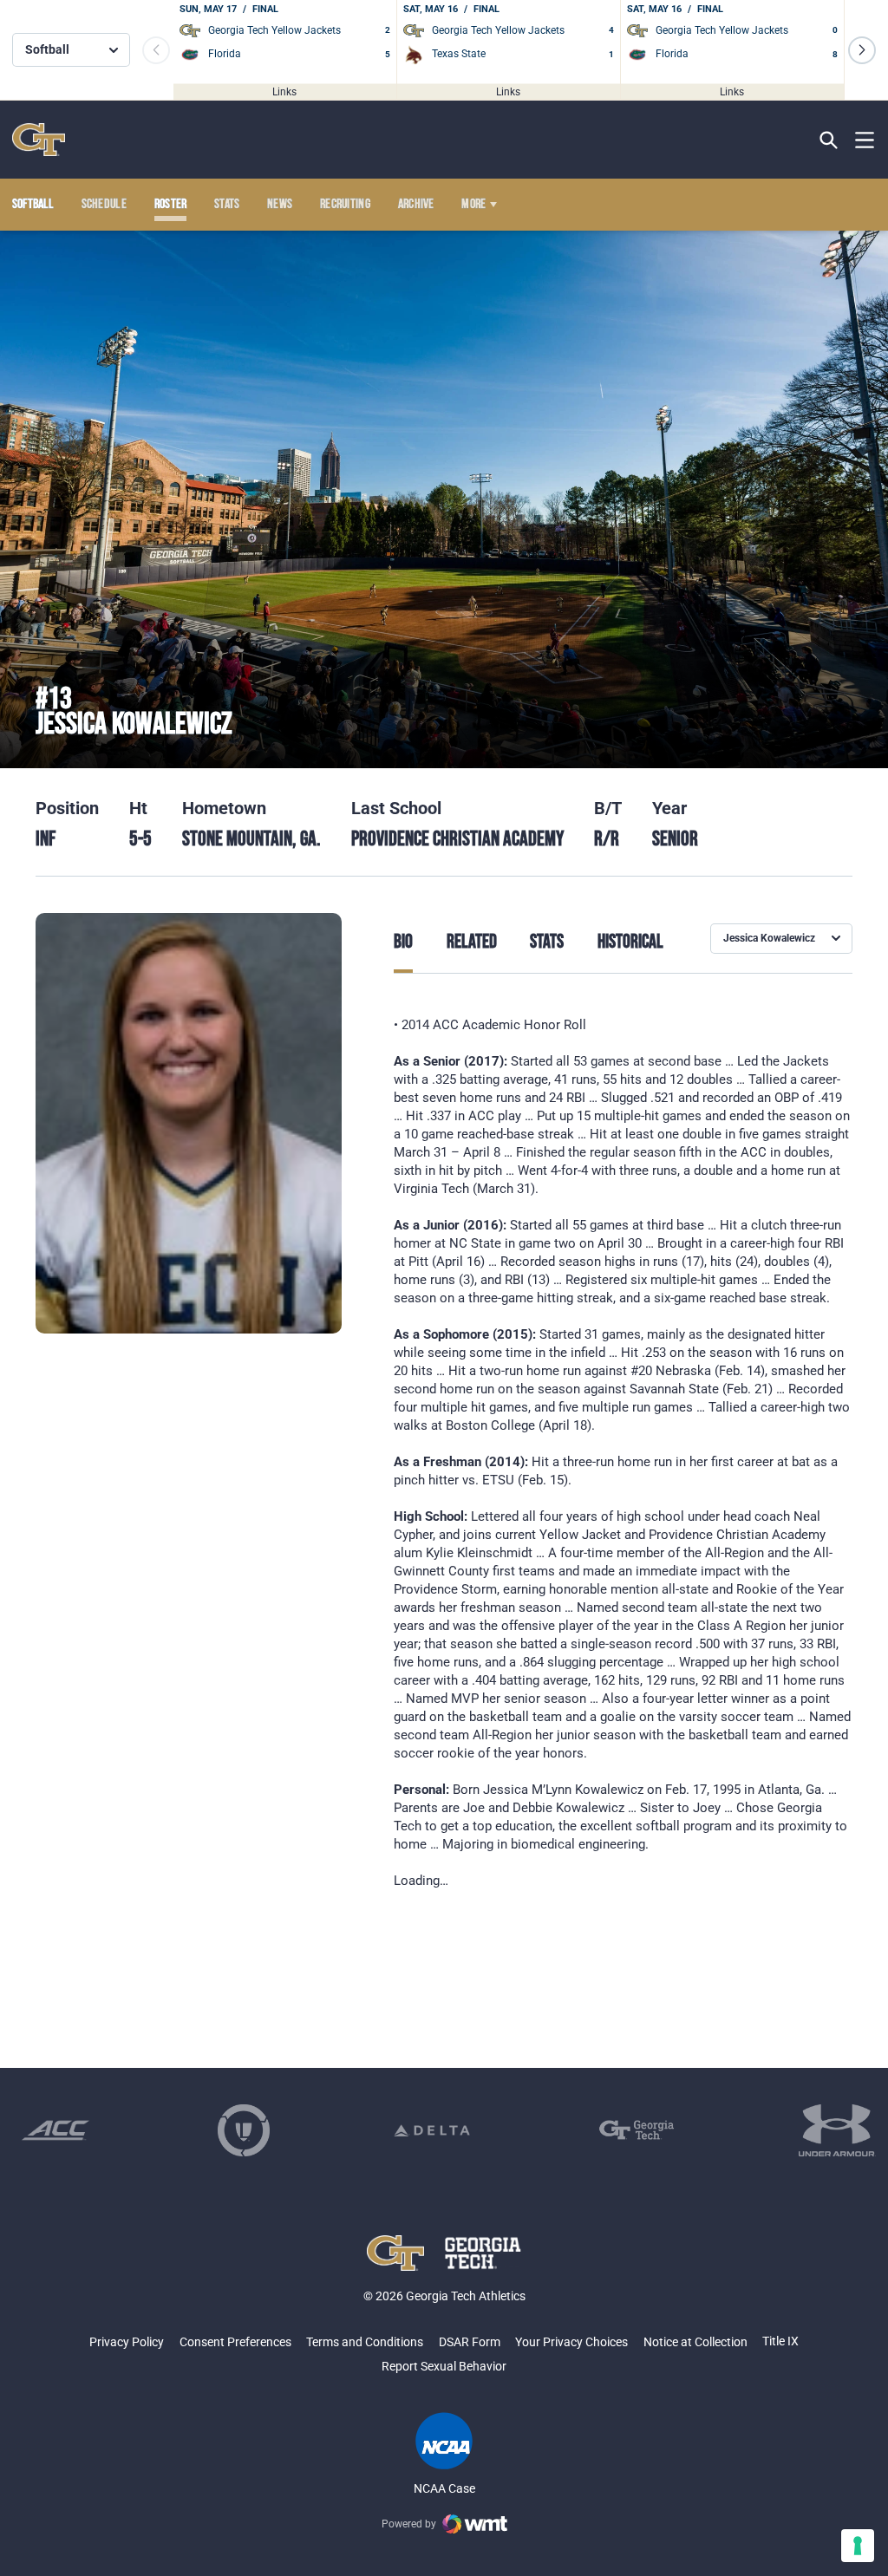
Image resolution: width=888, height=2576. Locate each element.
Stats (227, 205)
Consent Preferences (235, 2342)
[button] (862, 50)
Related (472, 942)
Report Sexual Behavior (444, 2366)
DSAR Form (470, 2342)
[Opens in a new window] (55, 2130)
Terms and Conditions (365, 2342)
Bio (403, 942)
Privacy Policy (127, 2342)
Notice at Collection (695, 2342)
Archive (416, 205)
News (280, 205)
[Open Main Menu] (865, 140)
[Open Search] (829, 140)
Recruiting (345, 205)
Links (284, 91)
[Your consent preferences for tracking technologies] (858, 2546)
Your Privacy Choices (571, 2342)
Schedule (104, 205)
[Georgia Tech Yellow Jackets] (39, 140)
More (473, 205)
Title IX (780, 2341)
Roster (171, 205)
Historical (630, 942)
